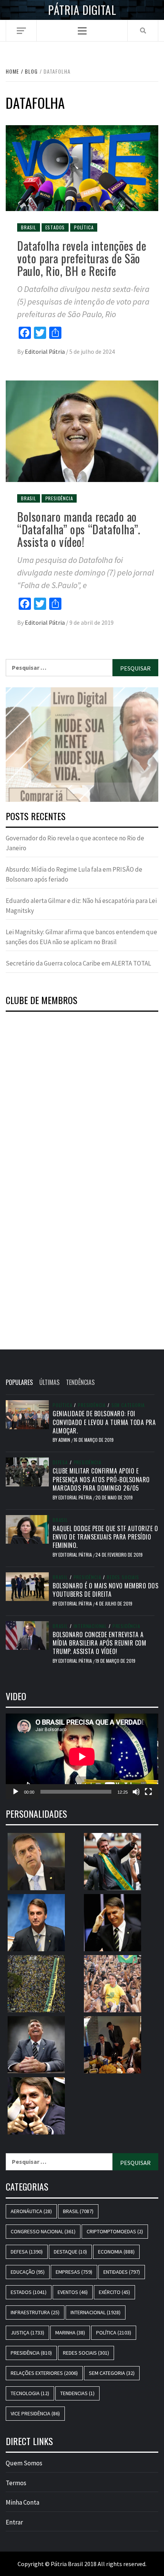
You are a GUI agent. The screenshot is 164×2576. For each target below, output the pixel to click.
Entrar (14, 2522)
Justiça (27, 2333)
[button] (82, 745)
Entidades (122, 2272)
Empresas (74, 2272)
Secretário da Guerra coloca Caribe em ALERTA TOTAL (78, 963)
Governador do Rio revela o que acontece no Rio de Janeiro (75, 843)
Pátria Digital (82, 10)
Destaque (70, 2252)
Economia (116, 2252)
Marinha (70, 2333)
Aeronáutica (31, 2211)
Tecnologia (30, 2393)
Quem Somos (24, 2463)
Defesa (60, 1462)
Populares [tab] (19, 1382)
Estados (55, 227)
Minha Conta (23, 2502)
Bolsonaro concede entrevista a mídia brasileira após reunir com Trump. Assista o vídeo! (99, 1643)
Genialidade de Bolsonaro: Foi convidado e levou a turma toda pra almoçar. (104, 1422)
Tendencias (77, 2393)
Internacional (90, 1626)
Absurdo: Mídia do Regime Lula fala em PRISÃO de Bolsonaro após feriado (74, 874)
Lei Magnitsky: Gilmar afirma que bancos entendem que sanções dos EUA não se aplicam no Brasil (81, 937)
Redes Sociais (123, 1577)
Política (84, 227)
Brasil (29, 227)
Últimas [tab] (49, 1382)
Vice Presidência (35, 2413)
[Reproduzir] (16, 1792)
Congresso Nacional (43, 2231)
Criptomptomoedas (115, 2231)
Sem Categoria (128, 1405)
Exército (114, 2292)
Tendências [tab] (80, 1382)
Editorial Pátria (45, 351)
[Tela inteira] (148, 1792)
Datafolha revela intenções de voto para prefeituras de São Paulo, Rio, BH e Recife (82, 258)
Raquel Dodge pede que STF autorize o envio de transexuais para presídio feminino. (105, 1537)
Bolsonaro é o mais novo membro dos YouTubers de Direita (105, 1590)
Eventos (73, 2292)
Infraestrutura (35, 2312)
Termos (16, 2483)
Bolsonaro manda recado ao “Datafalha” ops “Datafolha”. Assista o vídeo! (79, 529)
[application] (82, 1756)
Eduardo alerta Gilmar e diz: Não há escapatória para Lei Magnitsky (81, 906)
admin (65, 1440)
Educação (28, 2272)
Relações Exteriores (44, 2373)
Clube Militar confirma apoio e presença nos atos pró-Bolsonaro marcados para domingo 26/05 (101, 1479)
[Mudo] (136, 1792)
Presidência (59, 498)
